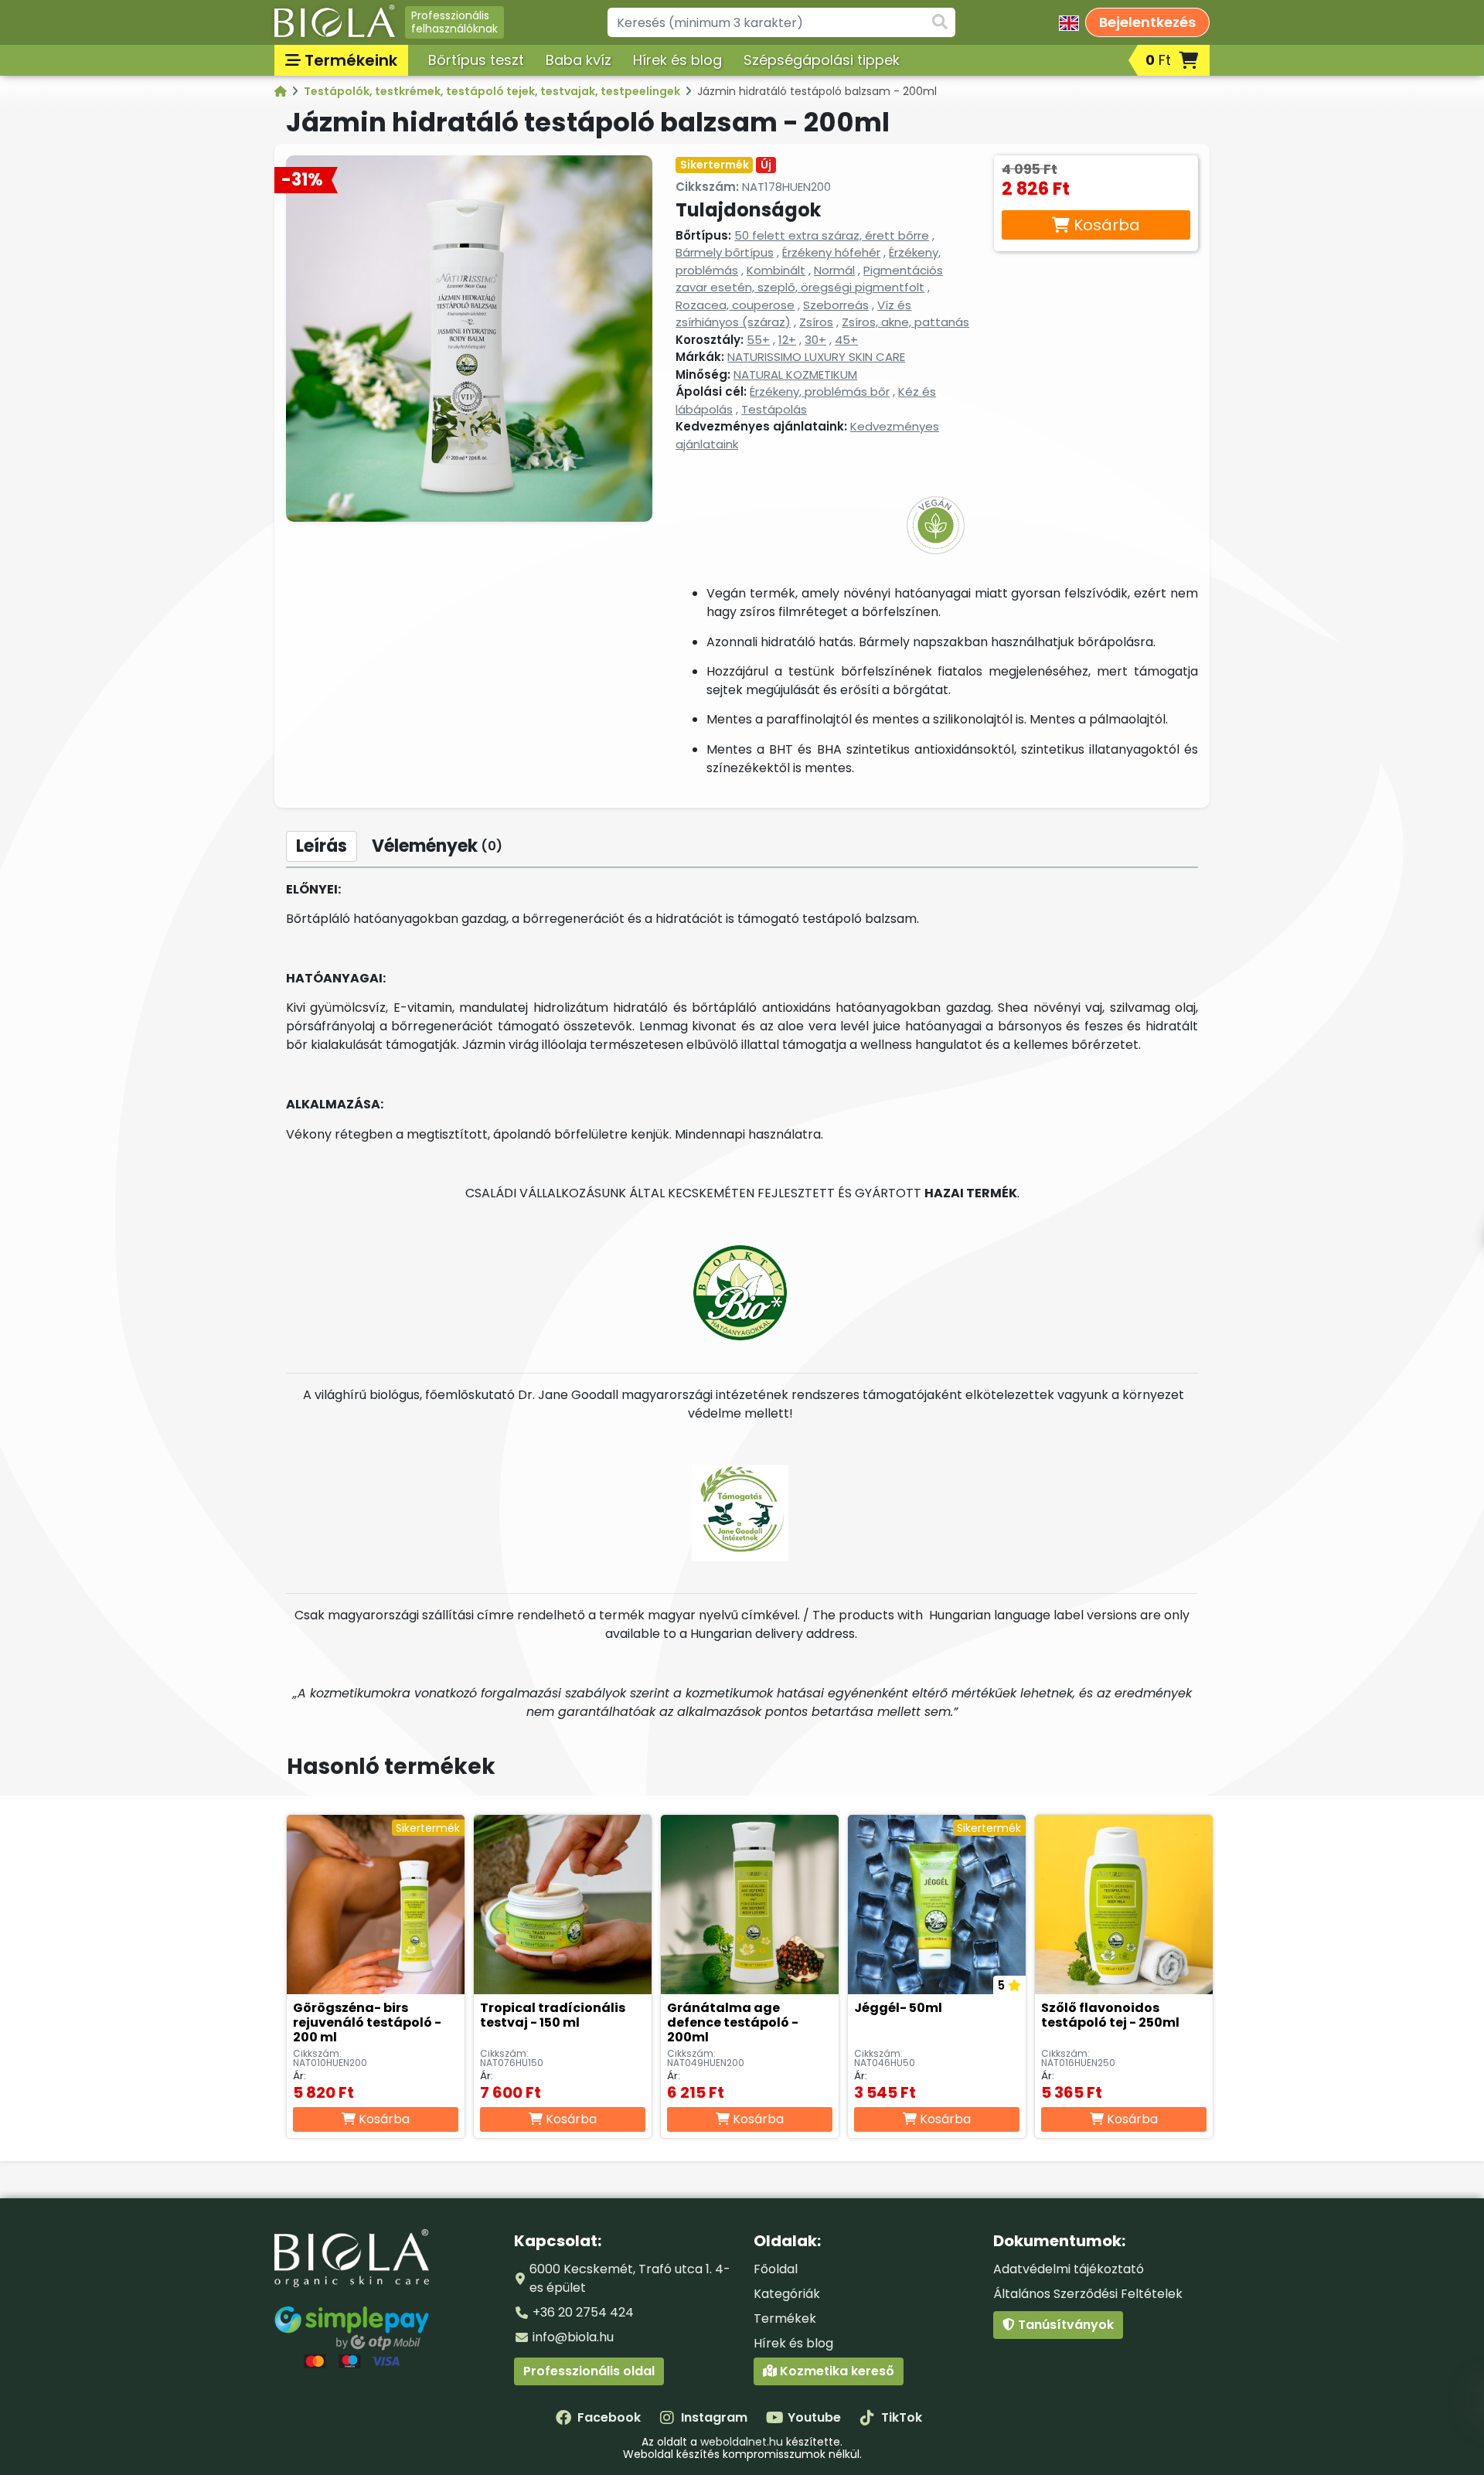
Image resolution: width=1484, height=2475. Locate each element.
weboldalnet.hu (742, 2442)
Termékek (785, 2318)
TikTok (902, 2417)
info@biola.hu (573, 2337)
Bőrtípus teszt (476, 60)
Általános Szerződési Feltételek (1088, 2294)
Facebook (609, 2417)
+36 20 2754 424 (583, 2312)
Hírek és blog (677, 60)
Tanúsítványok (1064, 2325)
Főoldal (776, 2269)
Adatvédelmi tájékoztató (1069, 2269)
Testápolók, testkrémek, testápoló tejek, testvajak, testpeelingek (493, 91)
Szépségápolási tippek (822, 60)
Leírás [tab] (322, 846)
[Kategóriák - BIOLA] (282, 91)
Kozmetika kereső (836, 2371)
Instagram (714, 2417)
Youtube (814, 2417)
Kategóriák (787, 2294)
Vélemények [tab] (437, 846)
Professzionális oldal (589, 2371)
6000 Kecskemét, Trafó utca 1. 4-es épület (630, 2278)
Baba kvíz (579, 60)
